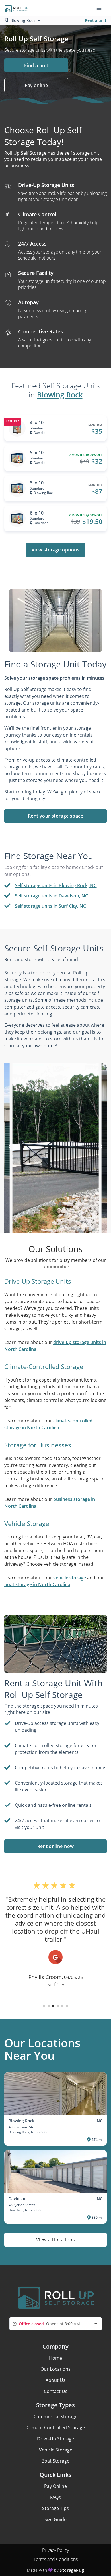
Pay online (36, 85)
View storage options (55, 550)
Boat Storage (55, 2461)
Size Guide (55, 2519)
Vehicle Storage (56, 2450)
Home (55, 2358)
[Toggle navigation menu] (101, 8)
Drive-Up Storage (55, 2439)
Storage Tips (55, 2508)
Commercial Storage (55, 2417)
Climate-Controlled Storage (56, 2428)
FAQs (55, 2497)
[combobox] (56, 2324)
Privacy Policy (55, 2550)
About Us (55, 2380)
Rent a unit (96, 20)
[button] (44, 2006)
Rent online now (56, 1846)
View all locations (55, 2240)
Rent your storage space (55, 816)
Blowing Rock (60, 395)
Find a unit (36, 65)
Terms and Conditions (56, 2559)
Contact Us (56, 2391)
